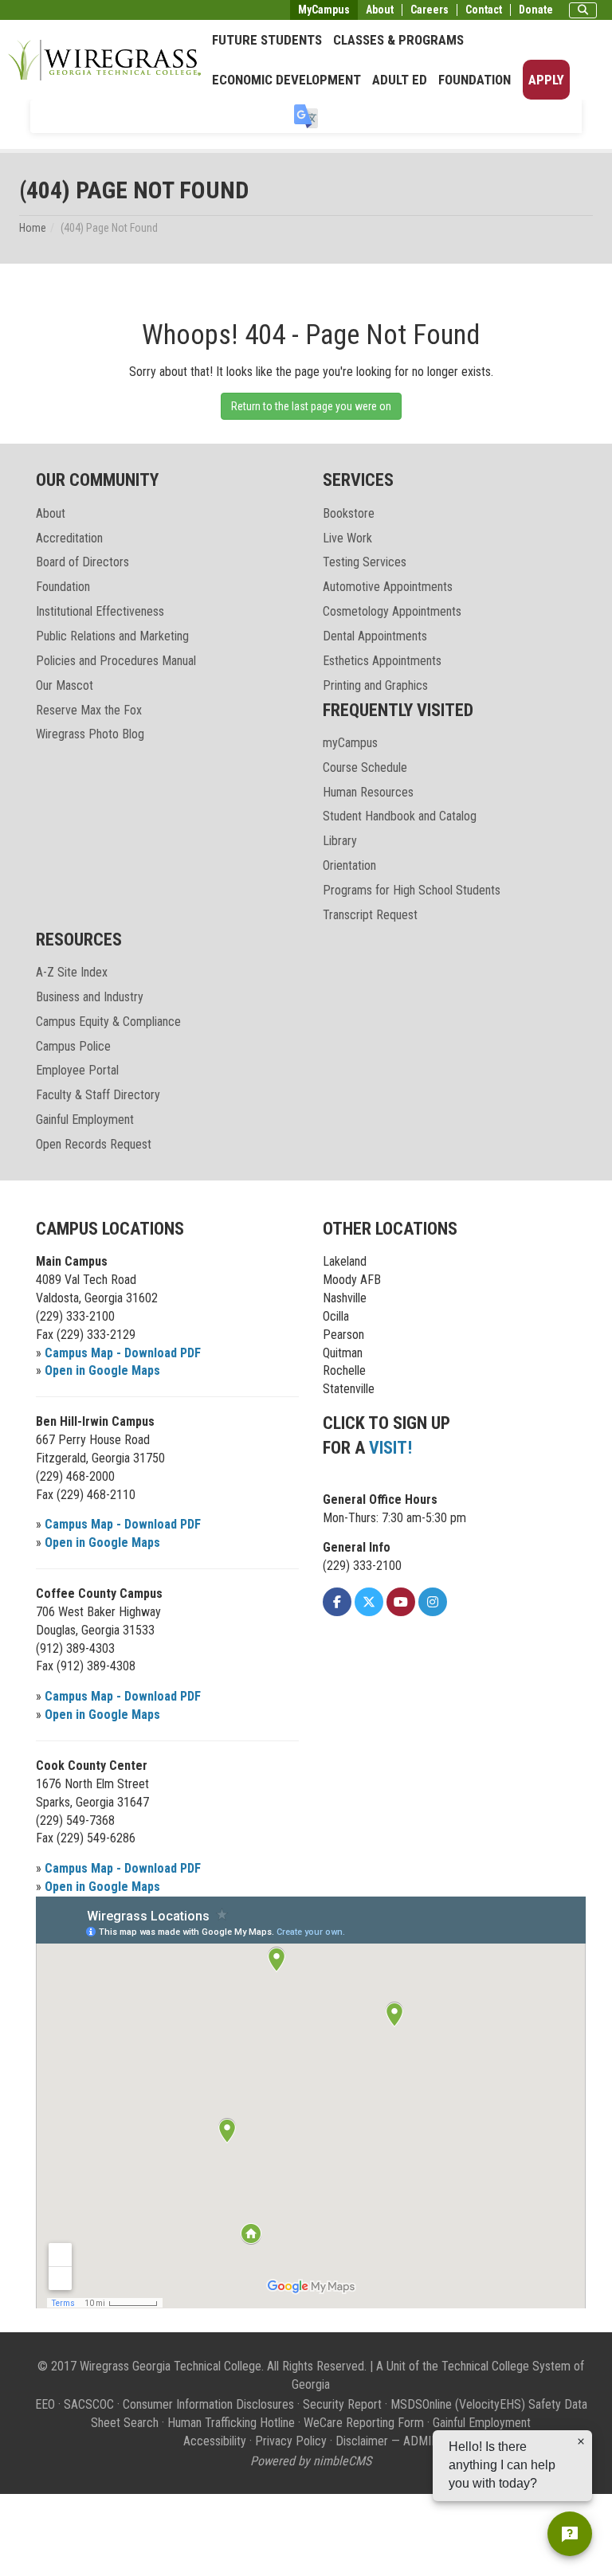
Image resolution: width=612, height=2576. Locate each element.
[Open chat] (570, 2534)
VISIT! (390, 1448)
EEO (45, 2404)
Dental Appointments (375, 636)
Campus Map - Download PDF (123, 1353)
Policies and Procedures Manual (116, 661)
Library (340, 841)
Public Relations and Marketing (112, 636)
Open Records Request (94, 1144)
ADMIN (421, 2441)
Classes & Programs (398, 40)
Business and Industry (90, 997)
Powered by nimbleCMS (311, 2461)
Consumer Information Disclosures (208, 2404)
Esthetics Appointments (382, 661)
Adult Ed (400, 80)
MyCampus (324, 10)
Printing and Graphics (375, 685)
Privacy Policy (291, 2441)
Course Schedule (365, 767)
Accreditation (69, 538)
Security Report (342, 2404)
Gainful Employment (85, 1120)
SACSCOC (89, 2404)
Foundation (475, 80)
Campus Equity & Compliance (108, 1022)
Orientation (349, 865)
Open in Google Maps (102, 1370)
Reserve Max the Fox (89, 710)
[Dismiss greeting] (581, 2441)
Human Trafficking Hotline (231, 2423)
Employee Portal (77, 1070)
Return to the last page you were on (311, 406)
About (380, 10)
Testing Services (365, 562)
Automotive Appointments (388, 587)
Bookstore (349, 513)
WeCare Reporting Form (364, 2423)
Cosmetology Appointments (392, 611)
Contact (484, 10)
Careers (430, 10)
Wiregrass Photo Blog (90, 734)
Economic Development (286, 80)
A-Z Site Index (72, 972)
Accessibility (215, 2441)
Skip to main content (59, 11)
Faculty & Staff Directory (98, 1095)
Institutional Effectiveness (100, 611)
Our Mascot (65, 685)
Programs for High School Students (412, 890)
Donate (536, 10)
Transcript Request (370, 915)
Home (33, 228)
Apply (546, 80)
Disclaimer (362, 2441)
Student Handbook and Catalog (400, 816)
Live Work (347, 538)
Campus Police (73, 1046)
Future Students (267, 40)
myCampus (350, 743)
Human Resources (368, 792)
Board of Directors (82, 562)
